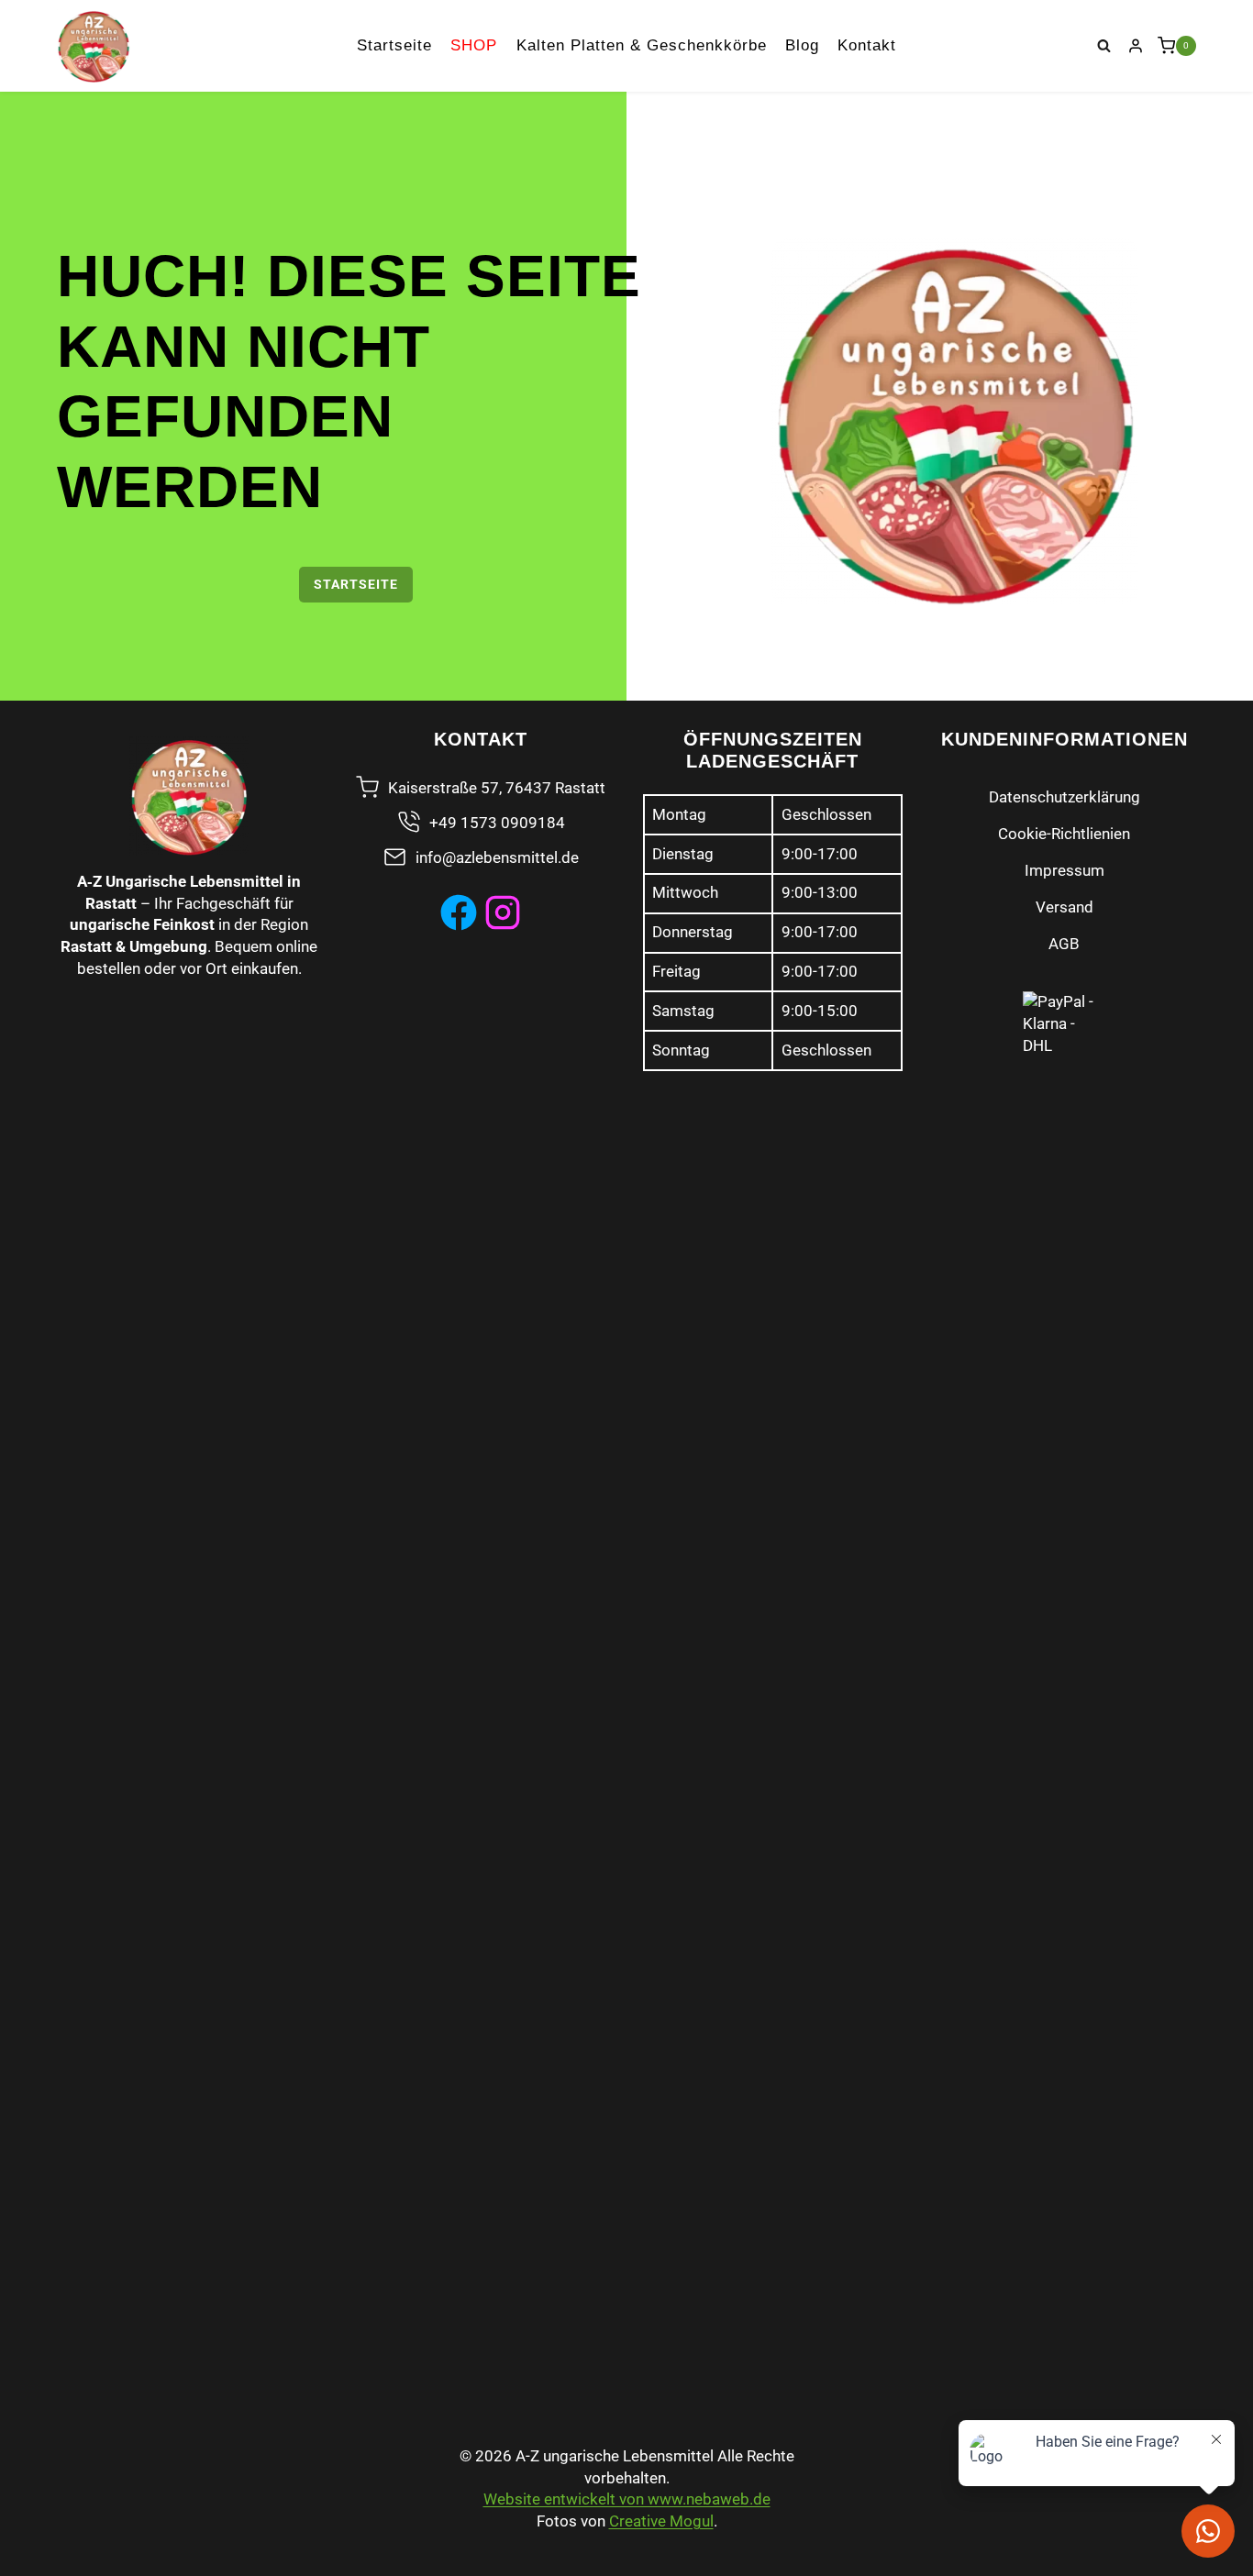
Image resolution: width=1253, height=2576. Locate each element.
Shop (474, 45)
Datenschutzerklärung (1064, 797)
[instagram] (503, 912)
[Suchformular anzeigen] (1104, 46)
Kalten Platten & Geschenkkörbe (642, 45)
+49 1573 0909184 (497, 823)
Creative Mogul (661, 2521)
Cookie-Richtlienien (1064, 834)
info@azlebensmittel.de (497, 857)
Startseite (394, 45)
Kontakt (867, 45)
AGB (1064, 944)
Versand (1064, 907)
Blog (802, 45)
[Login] (1136, 46)
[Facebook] (459, 912)
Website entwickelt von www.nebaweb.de (627, 2499)
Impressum (1064, 870)
